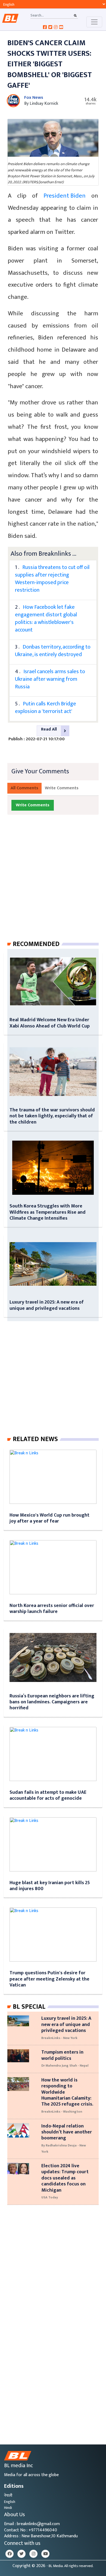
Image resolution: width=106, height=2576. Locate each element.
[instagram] (33, 2554)
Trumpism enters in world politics (62, 2055)
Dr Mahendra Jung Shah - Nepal (65, 2066)
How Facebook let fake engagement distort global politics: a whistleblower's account (46, 618)
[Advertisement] (53, 883)
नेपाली (8, 2495)
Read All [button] (49, 729)
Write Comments (62, 788)
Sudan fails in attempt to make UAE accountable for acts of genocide (48, 1795)
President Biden (65, 196)
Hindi (8, 2508)
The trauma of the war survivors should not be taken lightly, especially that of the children (52, 1116)
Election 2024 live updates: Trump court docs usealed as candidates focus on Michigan (65, 2178)
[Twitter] (21, 2554)
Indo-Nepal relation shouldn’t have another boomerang (67, 2132)
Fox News (34, 98)
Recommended (36, 944)
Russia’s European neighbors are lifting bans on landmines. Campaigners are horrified (52, 1702)
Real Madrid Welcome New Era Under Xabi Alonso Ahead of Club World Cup (50, 1023)
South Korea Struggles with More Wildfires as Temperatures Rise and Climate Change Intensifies (48, 1212)
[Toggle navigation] (94, 22)
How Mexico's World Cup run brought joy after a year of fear (49, 1518)
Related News (35, 1439)
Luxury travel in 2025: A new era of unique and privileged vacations (47, 1305)
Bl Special (29, 2007)
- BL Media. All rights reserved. (70, 2566)
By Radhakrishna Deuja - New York (64, 2148)
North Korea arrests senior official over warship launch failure (52, 1608)
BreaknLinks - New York (59, 2038)
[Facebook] (10, 2554)
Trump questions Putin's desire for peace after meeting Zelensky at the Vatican (49, 1979)
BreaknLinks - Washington (62, 2112)
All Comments (24, 788)
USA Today (50, 2197)
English (10, 2502)
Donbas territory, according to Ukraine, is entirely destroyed (53, 651)
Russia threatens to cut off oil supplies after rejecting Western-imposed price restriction (52, 579)
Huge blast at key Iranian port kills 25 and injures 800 (50, 1886)
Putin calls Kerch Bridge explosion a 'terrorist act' (46, 708)
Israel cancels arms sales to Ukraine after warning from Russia (50, 679)
